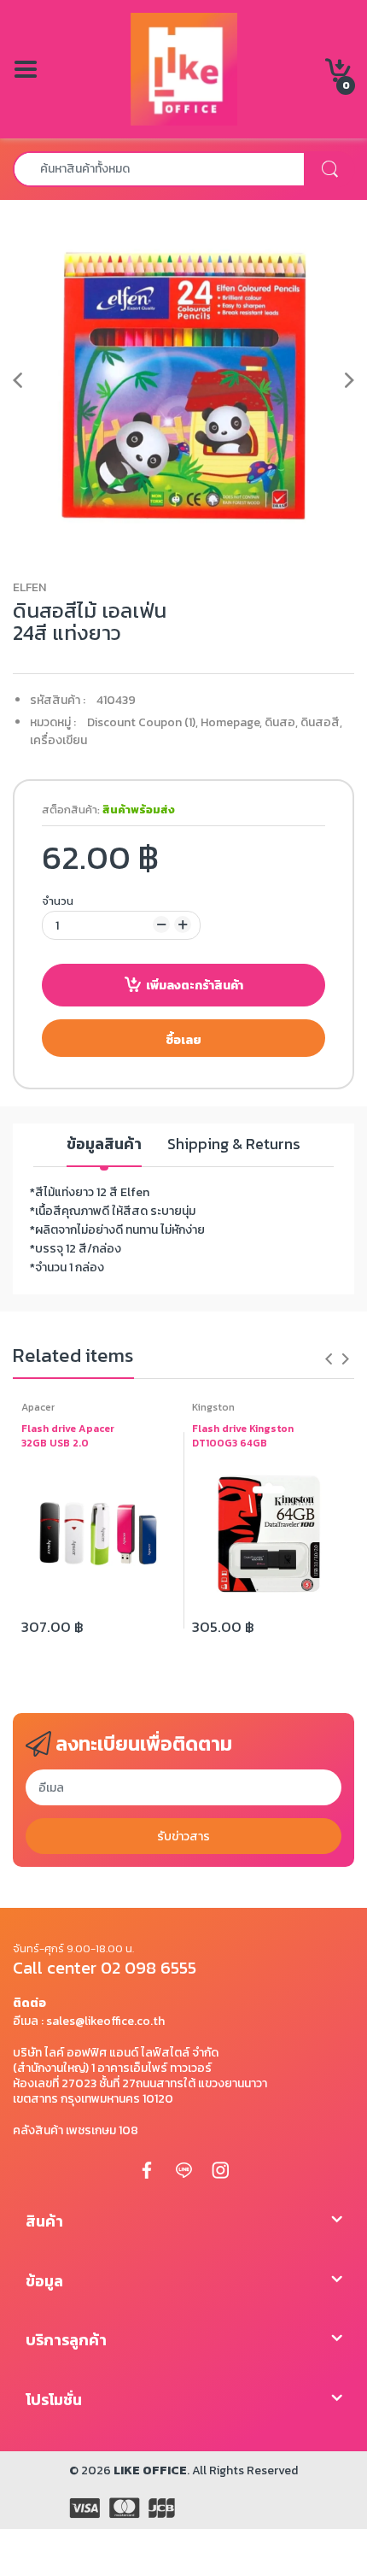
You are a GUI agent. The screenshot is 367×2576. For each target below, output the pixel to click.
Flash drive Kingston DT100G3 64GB (243, 1436)
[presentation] (329, 1358)
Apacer (38, 1407)
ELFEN (29, 587)
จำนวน (58, 901)
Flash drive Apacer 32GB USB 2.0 (68, 1436)
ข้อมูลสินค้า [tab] (104, 1144)
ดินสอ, (281, 722)
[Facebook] (147, 2169)
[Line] (183, 2169)
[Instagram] (220, 2169)
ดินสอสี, (321, 722)
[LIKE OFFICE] (184, 68)
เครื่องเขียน (58, 740)
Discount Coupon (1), (143, 722)
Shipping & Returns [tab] (234, 1144)
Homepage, (231, 722)
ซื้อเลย (183, 1040)
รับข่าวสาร (183, 1837)
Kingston (213, 1407)
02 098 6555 (149, 1968)
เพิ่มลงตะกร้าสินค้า (195, 986)
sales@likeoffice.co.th (105, 2021)
